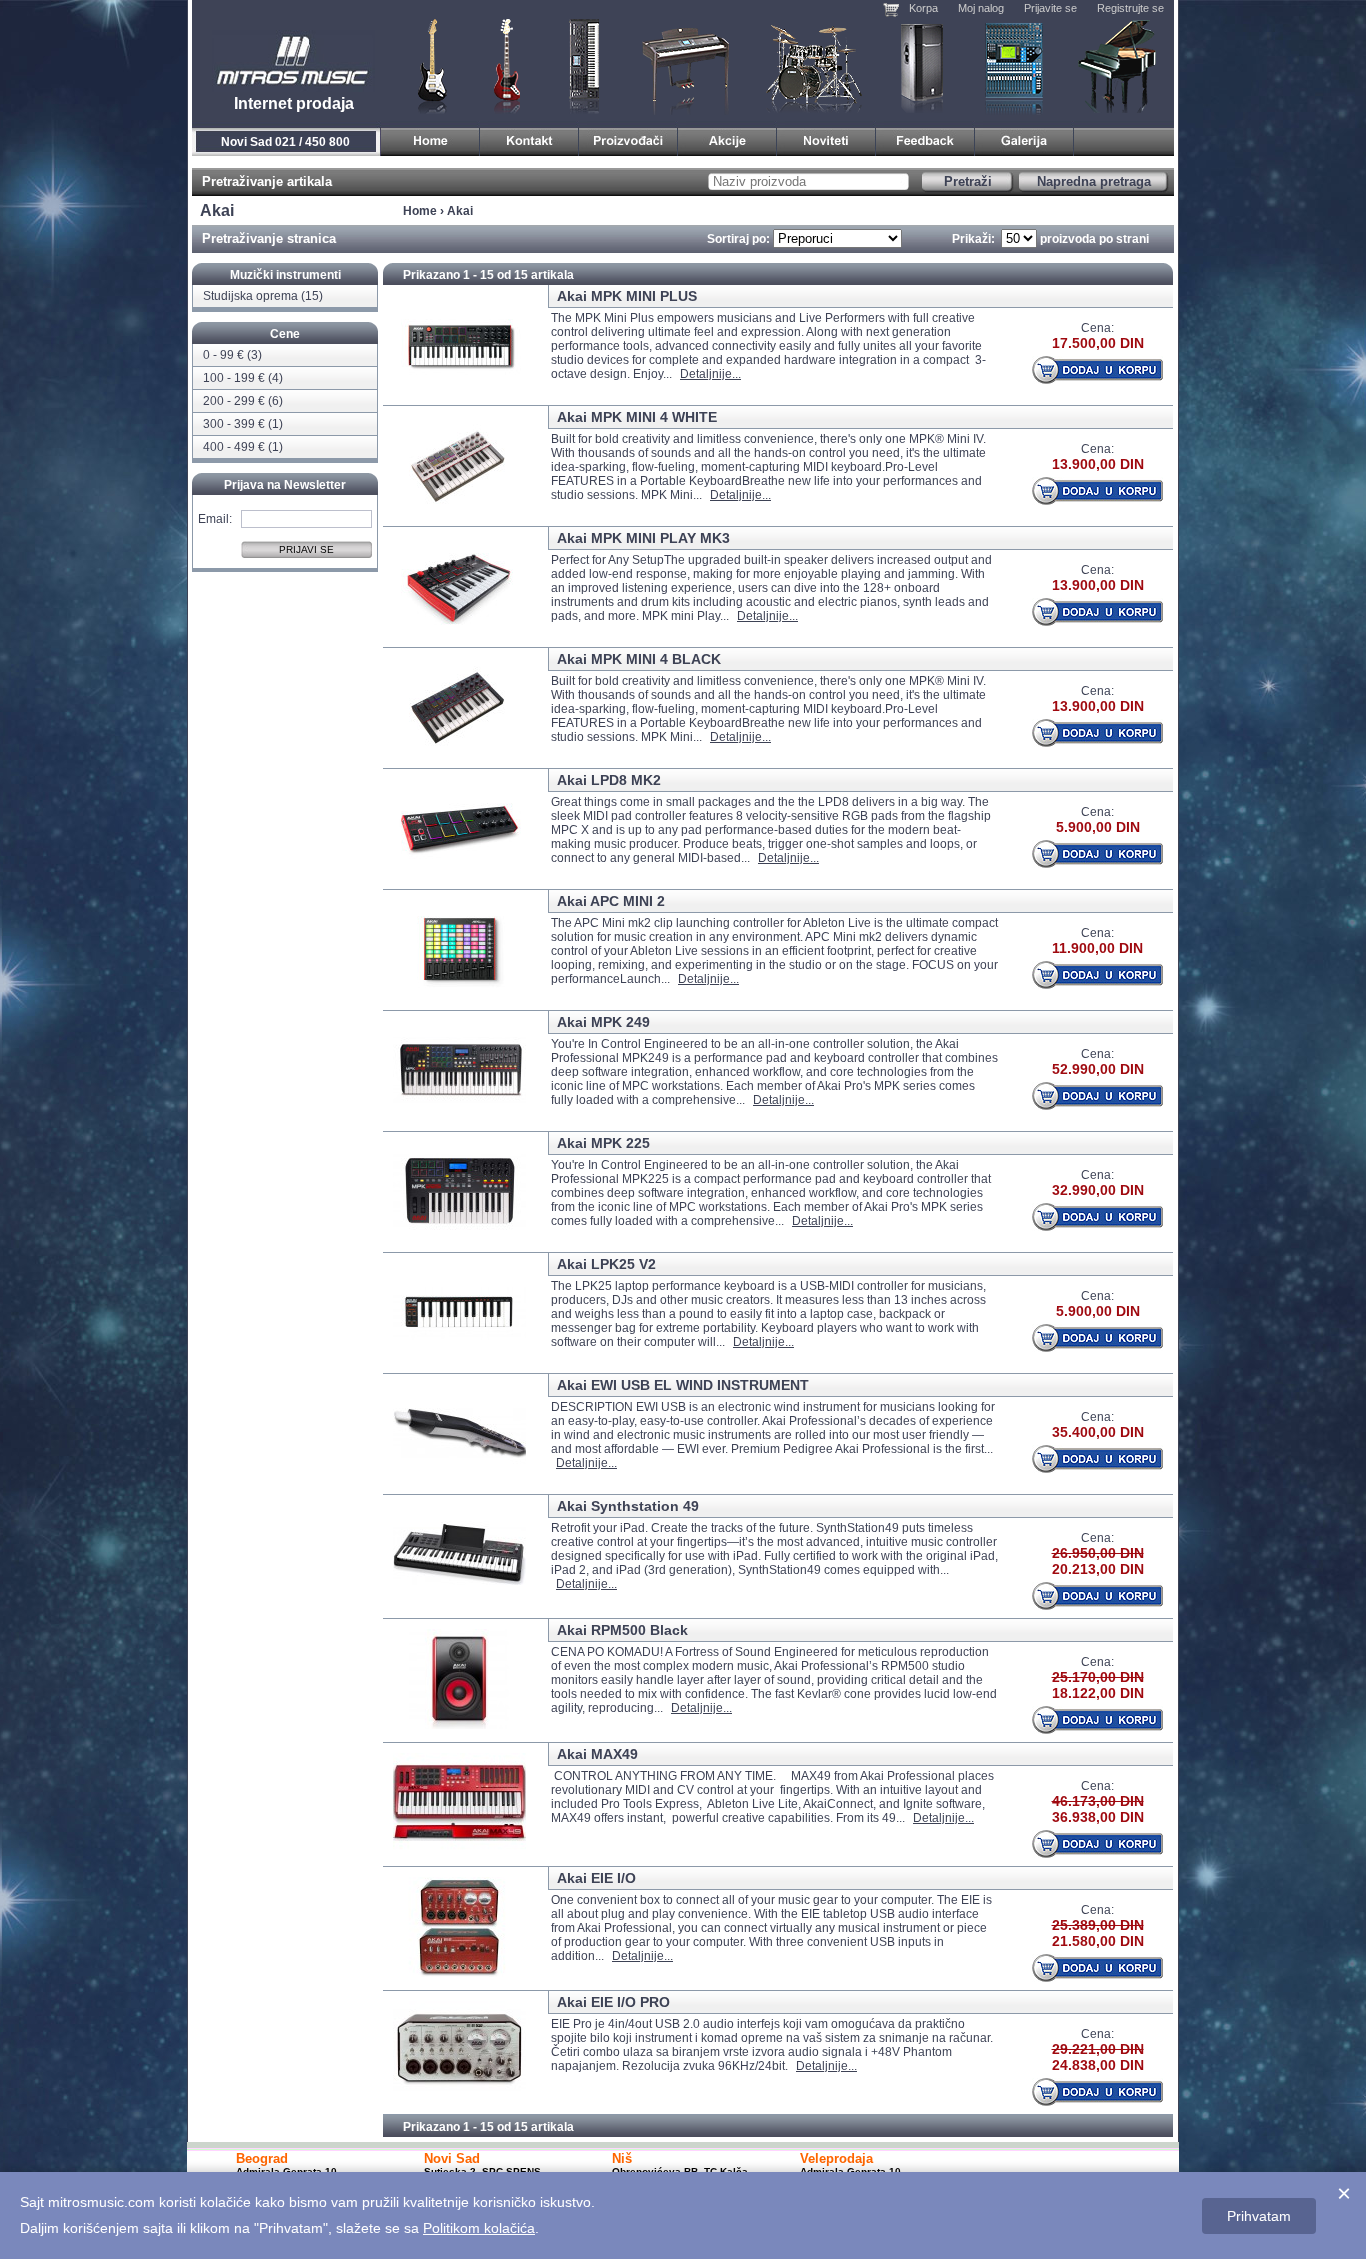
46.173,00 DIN (1098, 1801)
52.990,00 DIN (1098, 1069)
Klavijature (583, 65)
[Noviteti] (826, 138)
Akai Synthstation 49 (628, 1506)
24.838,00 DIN (1098, 2065)
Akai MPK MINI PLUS (627, 296)
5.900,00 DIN (1098, 827)
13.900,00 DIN (1098, 464)
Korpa (923, 8)
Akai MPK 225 (603, 1143)
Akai (460, 211)
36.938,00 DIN (1098, 1817)
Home (420, 211)
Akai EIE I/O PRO (613, 2002)
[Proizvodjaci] (628, 138)
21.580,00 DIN (1098, 1941)
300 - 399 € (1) (243, 424)
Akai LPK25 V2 (606, 1264)
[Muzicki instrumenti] (430, 138)
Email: (215, 518)
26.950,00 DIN (1098, 1553)
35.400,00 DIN (1098, 1432)
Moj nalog (981, 8)
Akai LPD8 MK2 (609, 780)
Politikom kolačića (479, 2228)
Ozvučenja (921, 65)
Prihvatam (1259, 2216)
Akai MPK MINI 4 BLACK (639, 659)
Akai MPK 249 (603, 1022)
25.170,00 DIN (1098, 1677)
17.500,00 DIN (1098, 343)
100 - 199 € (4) (243, 378)
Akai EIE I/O (596, 1878)
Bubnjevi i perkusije (814, 65)
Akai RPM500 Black (622, 1630)
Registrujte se (1130, 8)
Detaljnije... (710, 374)
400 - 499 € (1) (243, 447)
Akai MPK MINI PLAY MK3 (643, 538)
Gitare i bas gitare (426, 65)
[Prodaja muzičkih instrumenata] (529, 138)
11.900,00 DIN (1097, 948)
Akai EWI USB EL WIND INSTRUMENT (683, 1385)
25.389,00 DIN (1098, 1925)
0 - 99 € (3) (232, 355)
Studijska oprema (1014, 65)
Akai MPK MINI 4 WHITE (637, 417)
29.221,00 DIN (1098, 2049)
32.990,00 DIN (1098, 1190)
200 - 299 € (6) (243, 401)
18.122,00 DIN (1098, 1693)
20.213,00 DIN (1098, 1569)
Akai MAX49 (597, 1754)
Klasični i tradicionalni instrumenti (1119, 65)
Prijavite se (1050, 8)
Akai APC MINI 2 (611, 901)
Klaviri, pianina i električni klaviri (686, 65)
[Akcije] (727, 138)
